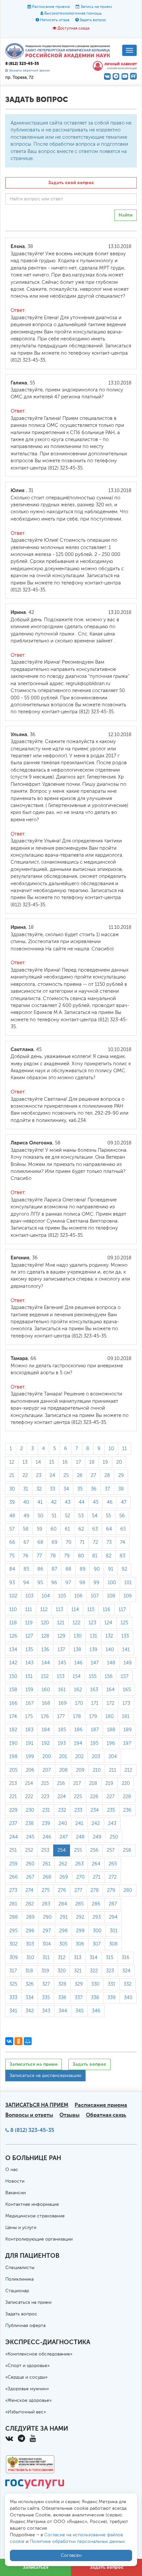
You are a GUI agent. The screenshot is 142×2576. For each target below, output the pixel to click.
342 (30, 2011)
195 (94, 1743)
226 (94, 1797)
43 (68, 1502)
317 (13, 1971)
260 (30, 1864)
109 (128, 1596)
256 (94, 1850)
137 (61, 1650)
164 (110, 1690)
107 (95, 1596)
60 (53, 1529)
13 (25, 1462)
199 (30, 1757)
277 (78, 1890)
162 (78, 1690)
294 (113, 1917)
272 (113, 1877)
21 (12, 1475)
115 (91, 1610)
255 (78, 1850)
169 (63, 1703)
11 (124, 1449)
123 (92, 1623)
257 (111, 1850)
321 (78, 1971)
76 (26, 1556)
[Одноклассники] (18, 2041)
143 (29, 1663)
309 (14, 1958)
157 (125, 1676)
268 (47, 1877)
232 (62, 1810)
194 (78, 1743)
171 (95, 1703)
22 (25, 1475)
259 (13, 1864)
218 (93, 1783)
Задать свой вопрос (71, 183)
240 (63, 1823)
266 (14, 1877)
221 (13, 1797)
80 (81, 1556)
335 (46, 1998)
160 (46, 1690)
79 (67, 1556)
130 (78, 1636)
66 (12, 1542)
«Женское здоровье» (28, 2400)
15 (52, 1462)
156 (109, 1676)
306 (80, 1944)
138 (77, 1650)
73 (109, 1542)
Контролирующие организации (39, 2239)
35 (80, 1489)
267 (30, 1877)
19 (105, 1462)
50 (40, 1516)
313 (77, 1958)
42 (54, 1502)
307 (97, 1944)
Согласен (71, 2555)
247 (64, 1837)
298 (63, 1931)
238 (30, 1823)
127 (29, 1636)
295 (13, 1931)
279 (111, 1890)
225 (78, 1797)
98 (82, 1583)
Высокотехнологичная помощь (73, 14)
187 (95, 1730)
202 (79, 1757)
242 (96, 1823)
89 (83, 1569)
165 (127, 1690)
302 (13, 1944)
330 (95, 1984)
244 (14, 1837)
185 (62, 1730)
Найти (125, 215)
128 (45, 1636)
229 (13, 1810)
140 (110, 1650)
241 (79, 1823)
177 (61, 1717)
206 (30, 1770)
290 (47, 1917)
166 (13, 1703)
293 (97, 1917)
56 (122, 1516)
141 (126, 1650)
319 (45, 1971)
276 (62, 1890)
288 (14, 1917)
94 (26, 1583)
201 (63, 1757)
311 (46, 1958)
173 (126, 1703)
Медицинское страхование (35, 2216)
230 (30, 1810)
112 (44, 1610)
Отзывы (70, 2115)
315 (109, 1958)
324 (126, 1971)
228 (127, 1797)
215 (45, 1783)
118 (13, 1623)
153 (61, 1676)
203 (96, 1757)
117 (122, 1610)
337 (79, 1998)
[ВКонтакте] (9, 2041)
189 (128, 1730)
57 (12, 1529)
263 (79, 1864)
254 (62, 1850)
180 (109, 1717)
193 (62, 1743)
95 (40, 1583)
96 (54, 1583)
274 (29, 1890)
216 (61, 1783)
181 (126, 1717)
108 (111, 1596)
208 (63, 1770)
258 (127, 1850)
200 (47, 1757)
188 (111, 1730)
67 (26, 1542)
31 (26, 1489)
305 (63, 1944)
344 (63, 2011)
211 (113, 1770)
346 (96, 2011)
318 (29, 1971)
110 (13, 1610)
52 (67, 1516)
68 (40, 1542)
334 (30, 1998)
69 (54, 1542)
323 (110, 1971)
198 (13, 1757)
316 (125, 1958)
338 (95, 1998)
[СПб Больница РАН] (59, 51)
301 (114, 1931)
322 (94, 1971)
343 (46, 2011)
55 (108, 1516)
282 (30, 1904)
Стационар (17, 2291)
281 (13, 1904)
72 (95, 1542)
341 (13, 2011)
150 (13, 1676)
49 (26, 1516)
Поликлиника (19, 2279)
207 (47, 1770)
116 (106, 1610)
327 (46, 1984)
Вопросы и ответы (29, 2115)
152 (45, 1676)
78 (53, 1556)
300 (97, 1931)
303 (30, 1944)
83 (122, 1556)
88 (68, 1569)
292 (80, 1917)
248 (80, 1837)
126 (13, 1636)
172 (110, 1703)
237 (13, 1823)
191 (30, 1743)
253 (45, 1850)
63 (95, 1529)
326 (30, 1984)
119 (29, 1623)
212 (128, 1770)
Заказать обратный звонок (29, 71)
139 (93, 1650)
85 (26, 1569)
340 (128, 1998)
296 (30, 1931)
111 (29, 1610)
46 (110, 1502)
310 (30, 1958)
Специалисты (20, 2268)
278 (95, 1890)
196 (111, 1743)
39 (12, 1502)
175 (29, 1717)
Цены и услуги (21, 2228)
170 (79, 1703)
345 (79, 2011)
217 (77, 1783)
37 (107, 1489)
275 (46, 1890)
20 (119, 1462)
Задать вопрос (93, 20)
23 (39, 1475)
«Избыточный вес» (26, 2412)
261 (47, 1864)
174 (13, 1717)
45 (96, 1502)
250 (114, 1837)
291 (64, 1917)
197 (127, 1743)
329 (79, 1984)
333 (13, 1998)
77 (39, 1556)
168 (46, 1703)
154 (77, 1676)
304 (47, 1944)
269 (64, 1877)
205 (13, 1770)
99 (96, 1583)
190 (13, 1743)
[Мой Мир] (28, 2041)
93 (12, 1583)
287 (113, 1904)
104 (46, 1596)
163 (94, 1690)
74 (123, 1542)
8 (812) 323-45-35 (32, 2130)
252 (29, 1850)
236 (127, 1810)
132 (109, 1636)
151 (29, 1676)
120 (45, 1623)
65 (123, 1529)
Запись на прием (96, 7)
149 (128, 1663)
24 (52, 1475)
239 (46, 1823)
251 (13, 1850)
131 (93, 1636)
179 (93, 1717)
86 (40, 1569)
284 (63, 1904)
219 (109, 1783)
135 (29, 1650)
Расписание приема (51, 7)
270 (80, 1877)
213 (13, 1783)
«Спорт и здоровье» (27, 2366)
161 (62, 1690)
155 (93, 1676)
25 (66, 1475)
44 (82, 1502)
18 (92, 1462)
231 (46, 1810)
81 (95, 1556)
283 (46, 1904)
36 (94, 1489)
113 (59, 1610)
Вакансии (16, 2193)
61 (67, 1529)
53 (81, 1516)
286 (96, 1904)
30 (12, 1489)
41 (40, 1502)
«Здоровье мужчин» (27, 2389)
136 (45, 1650)
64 (109, 1529)
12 (12, 1462)
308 (113, 1944)
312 (62, 1958)
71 (82, 1542)
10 (111, 1449)
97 (68, 1583)
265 (113, 1864)
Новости (15, 2181)
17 (78, 1462)
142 (13, 1663)
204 (113, 1757)
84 (12, 1569)
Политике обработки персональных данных (77, 2542)
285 (79, 1904)
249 (97, 1837)
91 (111, 1569)
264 (96, 1864)
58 (26, 1529)
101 (128, 1583)
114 (75, 1610)
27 (93, 1475)
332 (127, 1984)
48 (12, 1516)
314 (93, 1958)
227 (111, 1797)
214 (29, 1783)
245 (30, 1837)
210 (97, 1770)
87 (54, 1569)
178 (77, 1717)
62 (81, 1529)
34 (66, 1489)
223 (45, 1797)
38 (121, 1489)
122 (76, 1623)
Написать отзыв (55, 20)
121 (61, 1623)
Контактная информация (32, 2204)
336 (62, 1998)
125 (124, 1623)
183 (29, 1730)
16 (65, 1462)
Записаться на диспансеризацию (45, 2076)
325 (13, 1984)
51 (54, 1516)
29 (121, 1475)
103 (29, 1596)
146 (78, 1663)
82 (108, 1556)
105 (62, 1596)
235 (111, 1810)
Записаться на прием (34, 2064)
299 (80, 1931)
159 (29, 1690)
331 (111, 1984)
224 (62, 1797)
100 (112, 1583)
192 (46, 1743)
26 (80, 1475)
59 (39, 1529)
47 (124, 1502)
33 (53, 1489)
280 (128, 1890)
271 (97, 1877)
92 (124, 1569)
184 (46, 1730)
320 (62, 1971)
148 (111, 1663)
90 (97, 1569)
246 (47, 1837)
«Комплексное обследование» (39, 2354)
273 (13, 1890)
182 (13, 1730)
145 (62, 1663)
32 (39, 1489)
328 (62, 1984)
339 (111, 1998)
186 (78, 1730)
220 (126, 1783)
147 (95, 1663)
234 (95, 1810)
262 (63, 1864)
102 (13, 1596)
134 (13, 1650)
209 (80, 1770)
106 (78, 1596)
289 (30, 1917)
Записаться (35, 2567)
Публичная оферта (25, 2326)
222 (29, 1797)
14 (38, 1462)
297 (47, 1931)
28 (107, 1475)
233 (78, 1810)
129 (61, 1636)
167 (30, 1703)
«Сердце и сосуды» (26, 2377)
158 (13, 1690)
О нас (12, 2170)
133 (125, 1636)
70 (69, 1542)
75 (12, 1556)
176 (45, 1717)
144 (46, 1663)
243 (112, 1823)
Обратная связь (106, 2115)
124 (108, 1623)
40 (26, 1502)
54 (95, 1516)
